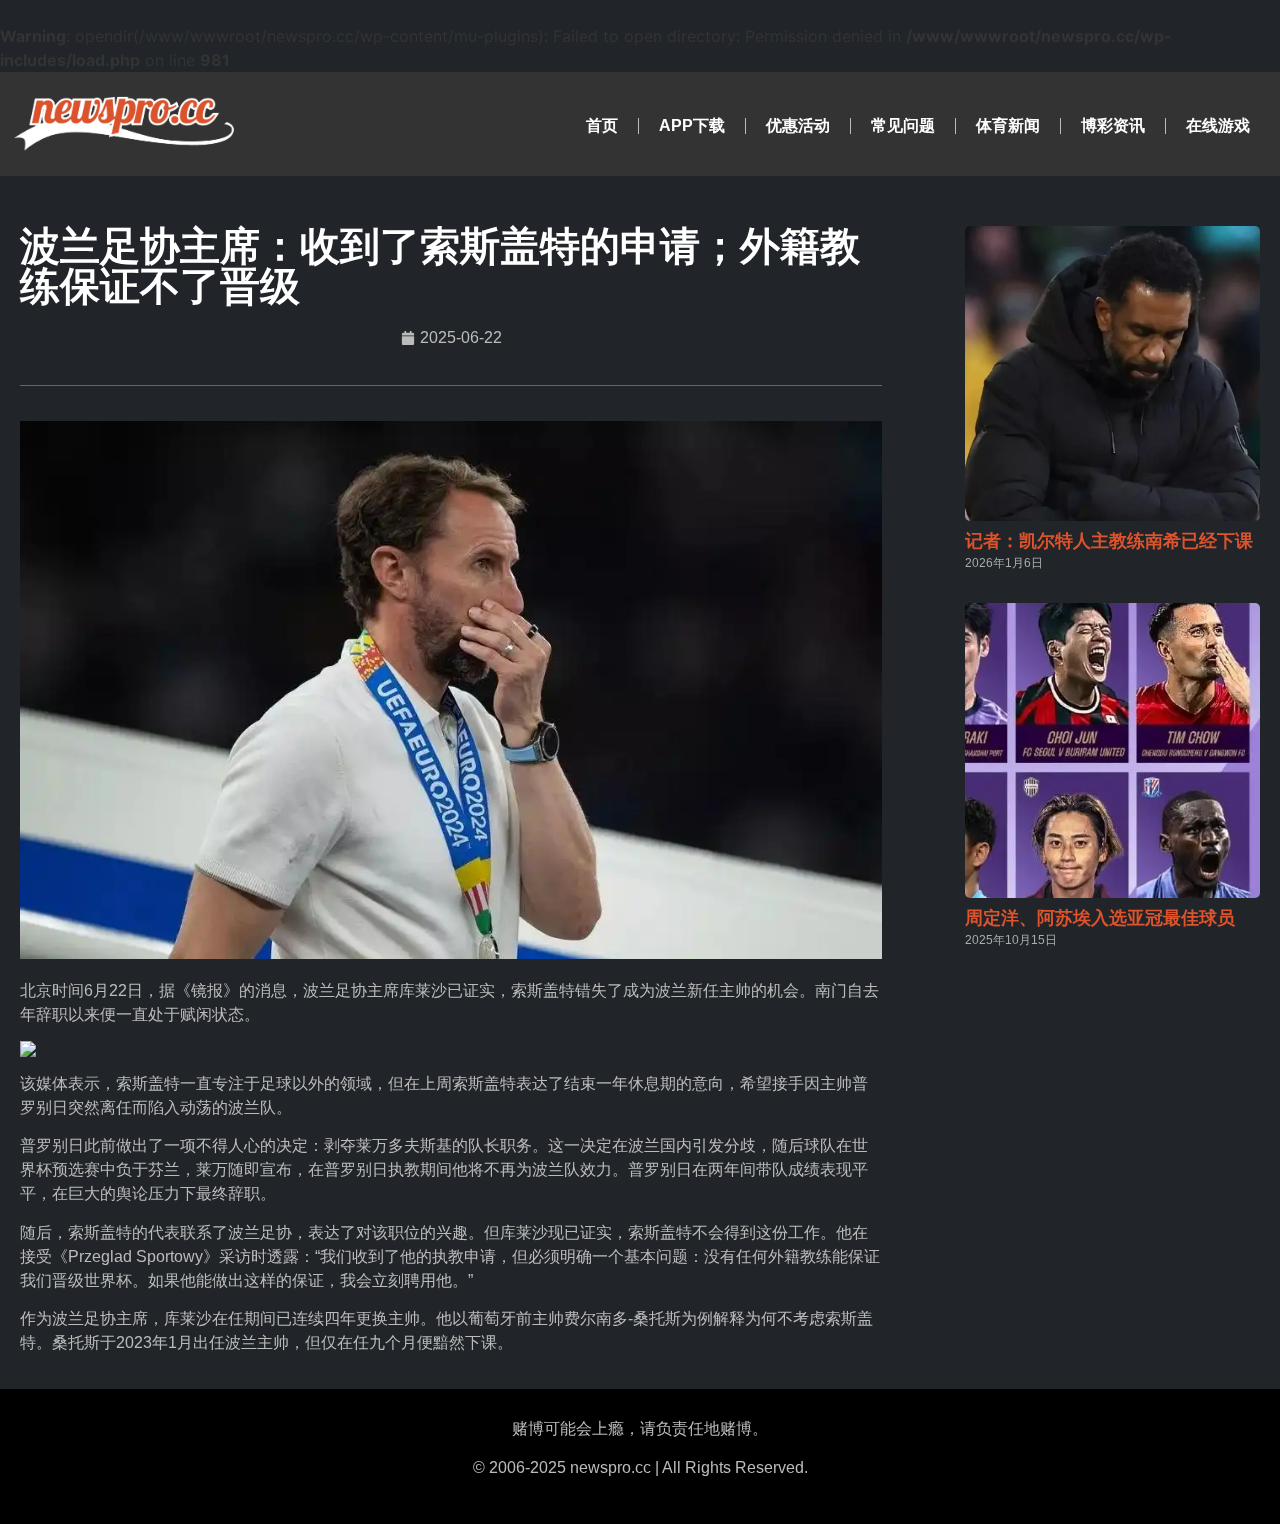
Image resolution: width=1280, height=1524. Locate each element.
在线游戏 (1218, 125)
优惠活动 (798, 125)
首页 (602, 125)
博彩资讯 (1113, 125)
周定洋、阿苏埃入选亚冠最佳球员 (1100, 918)
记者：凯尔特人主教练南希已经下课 (1109, 541)
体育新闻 (1008, 125)
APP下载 (692, 125)
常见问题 (903, 125)
